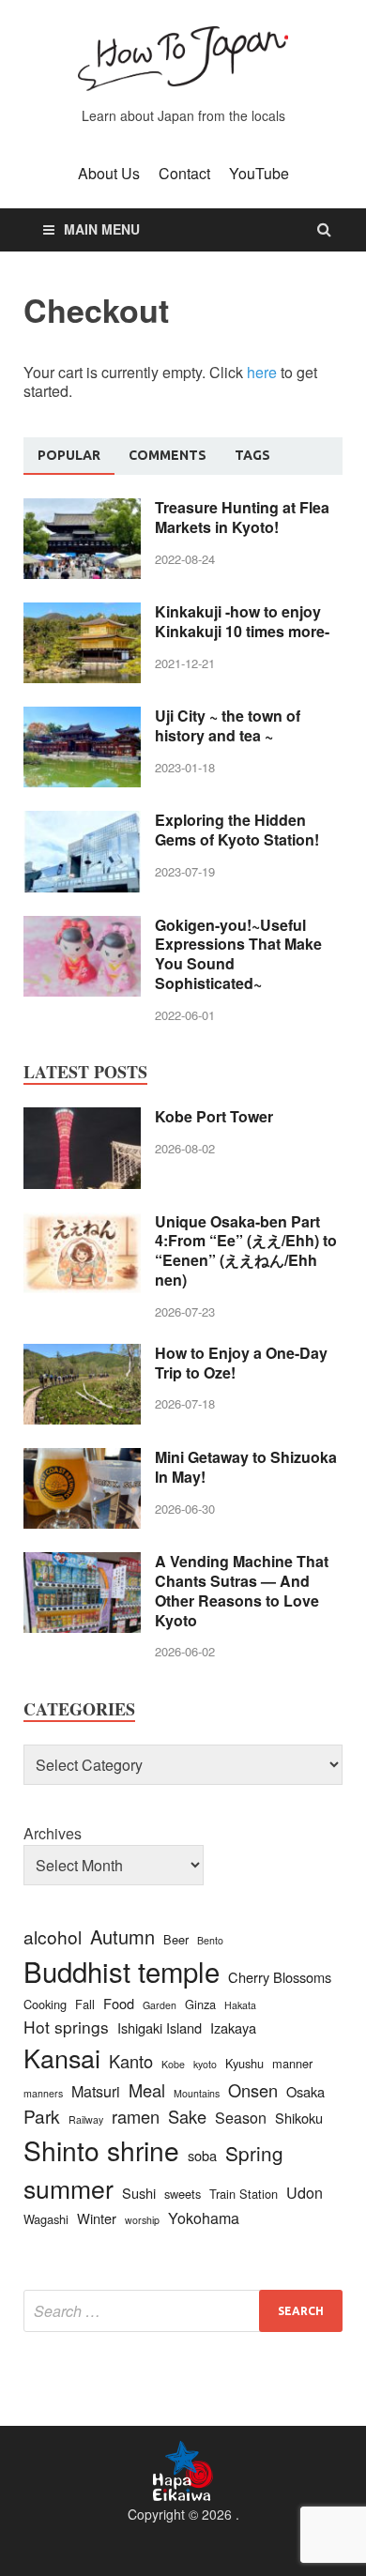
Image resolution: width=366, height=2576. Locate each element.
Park (42, 2116)
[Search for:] (183, 2311)
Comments (168, 455)
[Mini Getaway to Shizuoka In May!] (82, 1459)
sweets (183, 2194)
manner (292, 2063)
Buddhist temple (122, 1971)
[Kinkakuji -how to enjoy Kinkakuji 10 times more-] (82, 613)
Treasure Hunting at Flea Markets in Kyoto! (242, 517)
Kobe (173, 2064)
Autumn (122, 1936)
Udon (305, 2193)
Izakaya (233, 2027)
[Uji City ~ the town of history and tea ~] (82, 717)
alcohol (53, 1936)
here (262, 372)
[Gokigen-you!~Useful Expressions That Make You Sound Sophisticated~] (82, 927)
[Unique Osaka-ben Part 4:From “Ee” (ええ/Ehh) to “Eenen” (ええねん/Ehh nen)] (82, 1223)
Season (241, 2118)
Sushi (139, 2193)
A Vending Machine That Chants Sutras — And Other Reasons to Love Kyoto (242, 1590)
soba (202, 2155)
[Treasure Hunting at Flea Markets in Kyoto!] (82, 509)
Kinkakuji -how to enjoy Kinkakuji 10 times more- (242, 621)
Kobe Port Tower (214, 1116)
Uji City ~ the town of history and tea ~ (228, 725)
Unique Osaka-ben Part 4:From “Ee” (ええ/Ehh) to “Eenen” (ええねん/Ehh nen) (246, 1250)
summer (69, 2188)
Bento (210, 1940)
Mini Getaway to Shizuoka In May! (246, 1467)
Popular (69, 455)
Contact (184, 173)
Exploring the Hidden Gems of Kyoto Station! (237, 830)
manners (43, 2093)
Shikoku (299, 2118)
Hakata (240, 2005)
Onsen (253, 2090)
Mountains (197, 2093)
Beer (176, 1939)
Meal (147, 2090)
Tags (252, 455)
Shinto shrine (101, 2150)
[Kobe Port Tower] (82, 1118)
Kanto (131, 2061)
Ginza (200, 2004)
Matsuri (96, 2091)
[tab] (69, 456)
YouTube (259, 173)
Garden (160, 2005)
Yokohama (204, 2218)
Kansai (62, 2058)
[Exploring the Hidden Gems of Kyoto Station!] (82, 822)
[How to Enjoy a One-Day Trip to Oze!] (82, 1355)
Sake (187, 2116)
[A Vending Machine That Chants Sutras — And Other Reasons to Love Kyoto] (82, 1563)
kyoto (205, 2064)
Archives (53, 1833)
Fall (85, 2004)
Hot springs (66, 2027)
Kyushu (244, 2063)
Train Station (244, 2194)
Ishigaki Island (160, 2027)
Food (119, 2003)
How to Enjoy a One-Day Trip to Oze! (241, 1363)
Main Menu (102, 229)
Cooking (45, 2004)
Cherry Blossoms (280, 1977)
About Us (109, 173)
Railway (86, 2119)
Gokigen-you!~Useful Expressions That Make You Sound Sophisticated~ (238, 954)
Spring (254, 2153)
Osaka (305, 2091)
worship (142, 2220)
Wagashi (46, 2219)
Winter (97, 2218)
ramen (136, 2116)
